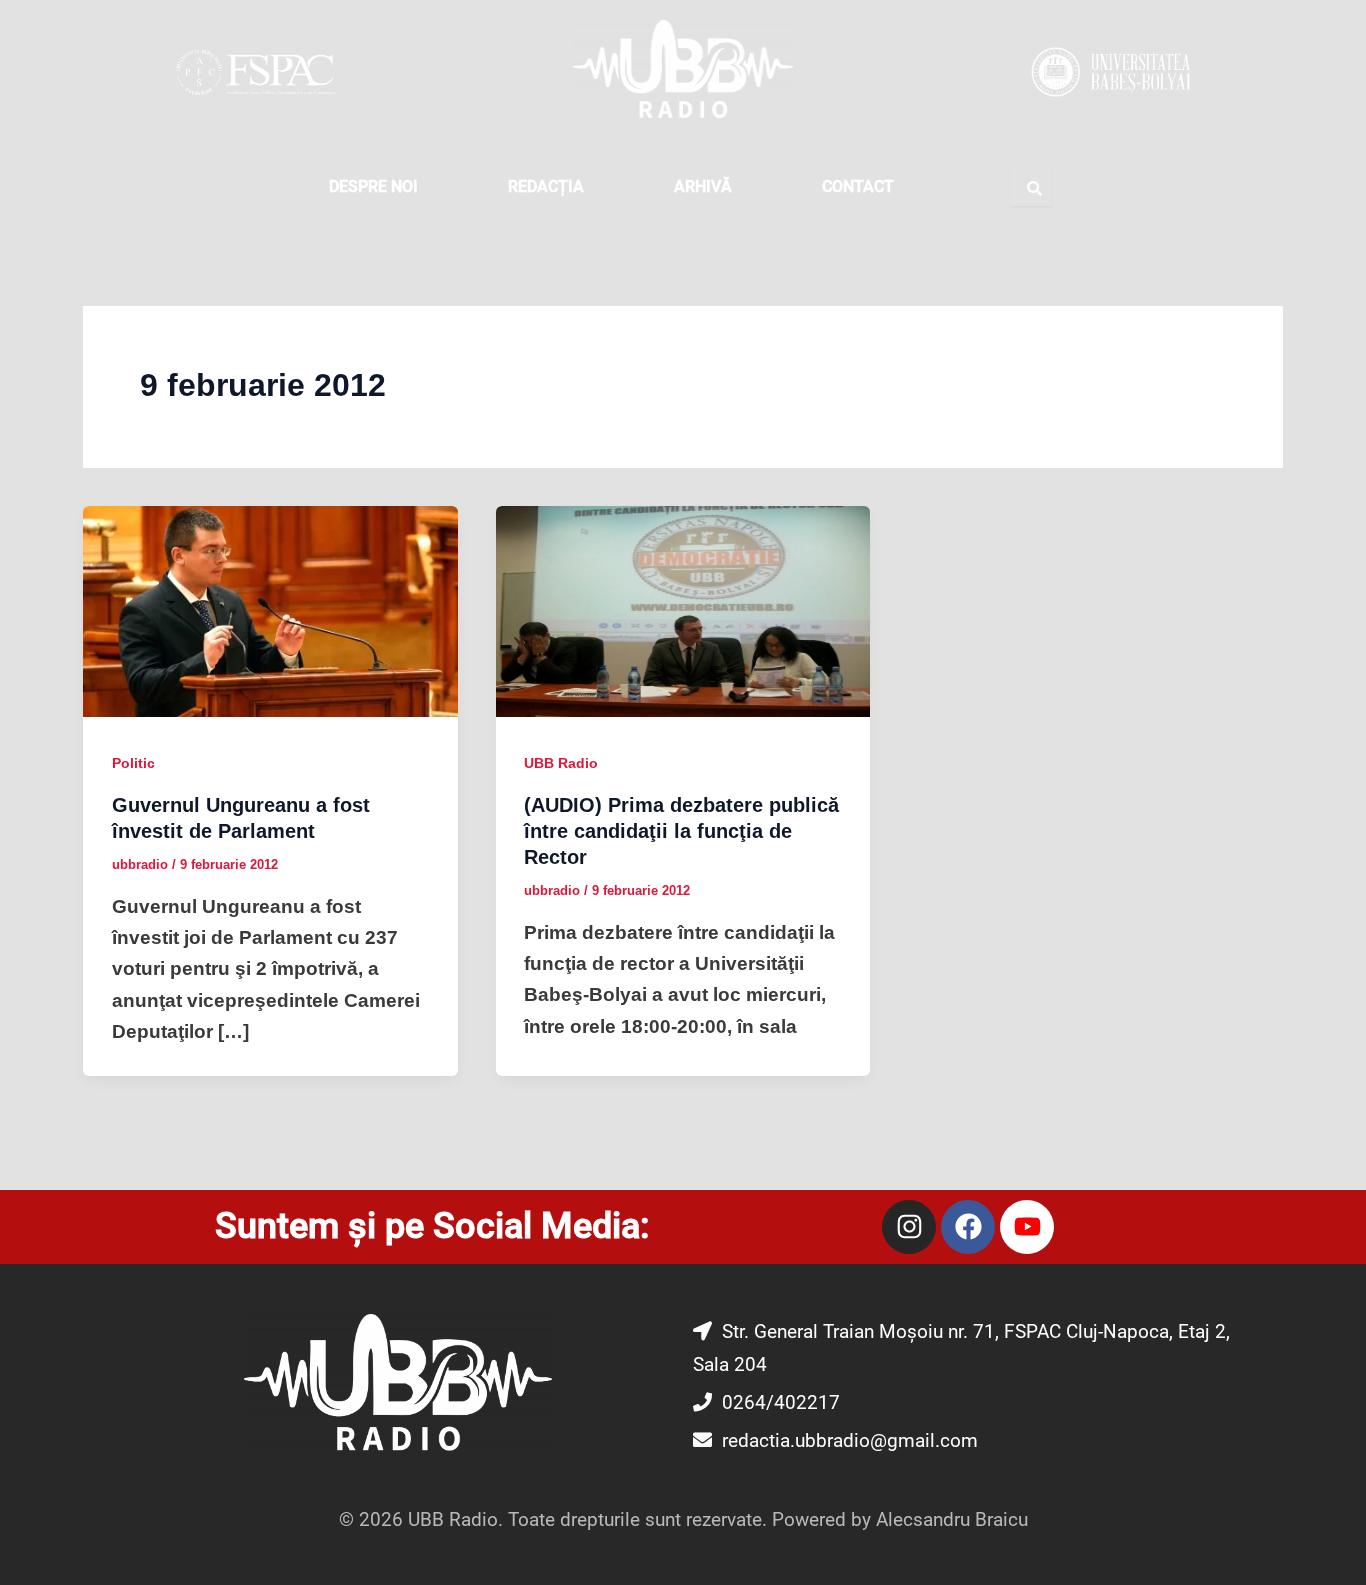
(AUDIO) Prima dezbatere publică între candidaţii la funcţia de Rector (681, 831)
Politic (133, 763)
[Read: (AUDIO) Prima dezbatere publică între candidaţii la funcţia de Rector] (683, 610)
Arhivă (703, 186)
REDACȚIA (546, 186)
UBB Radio (561, 763)
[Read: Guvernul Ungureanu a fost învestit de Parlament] (270, 610)
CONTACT (858, 186)
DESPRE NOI (373, 186)
